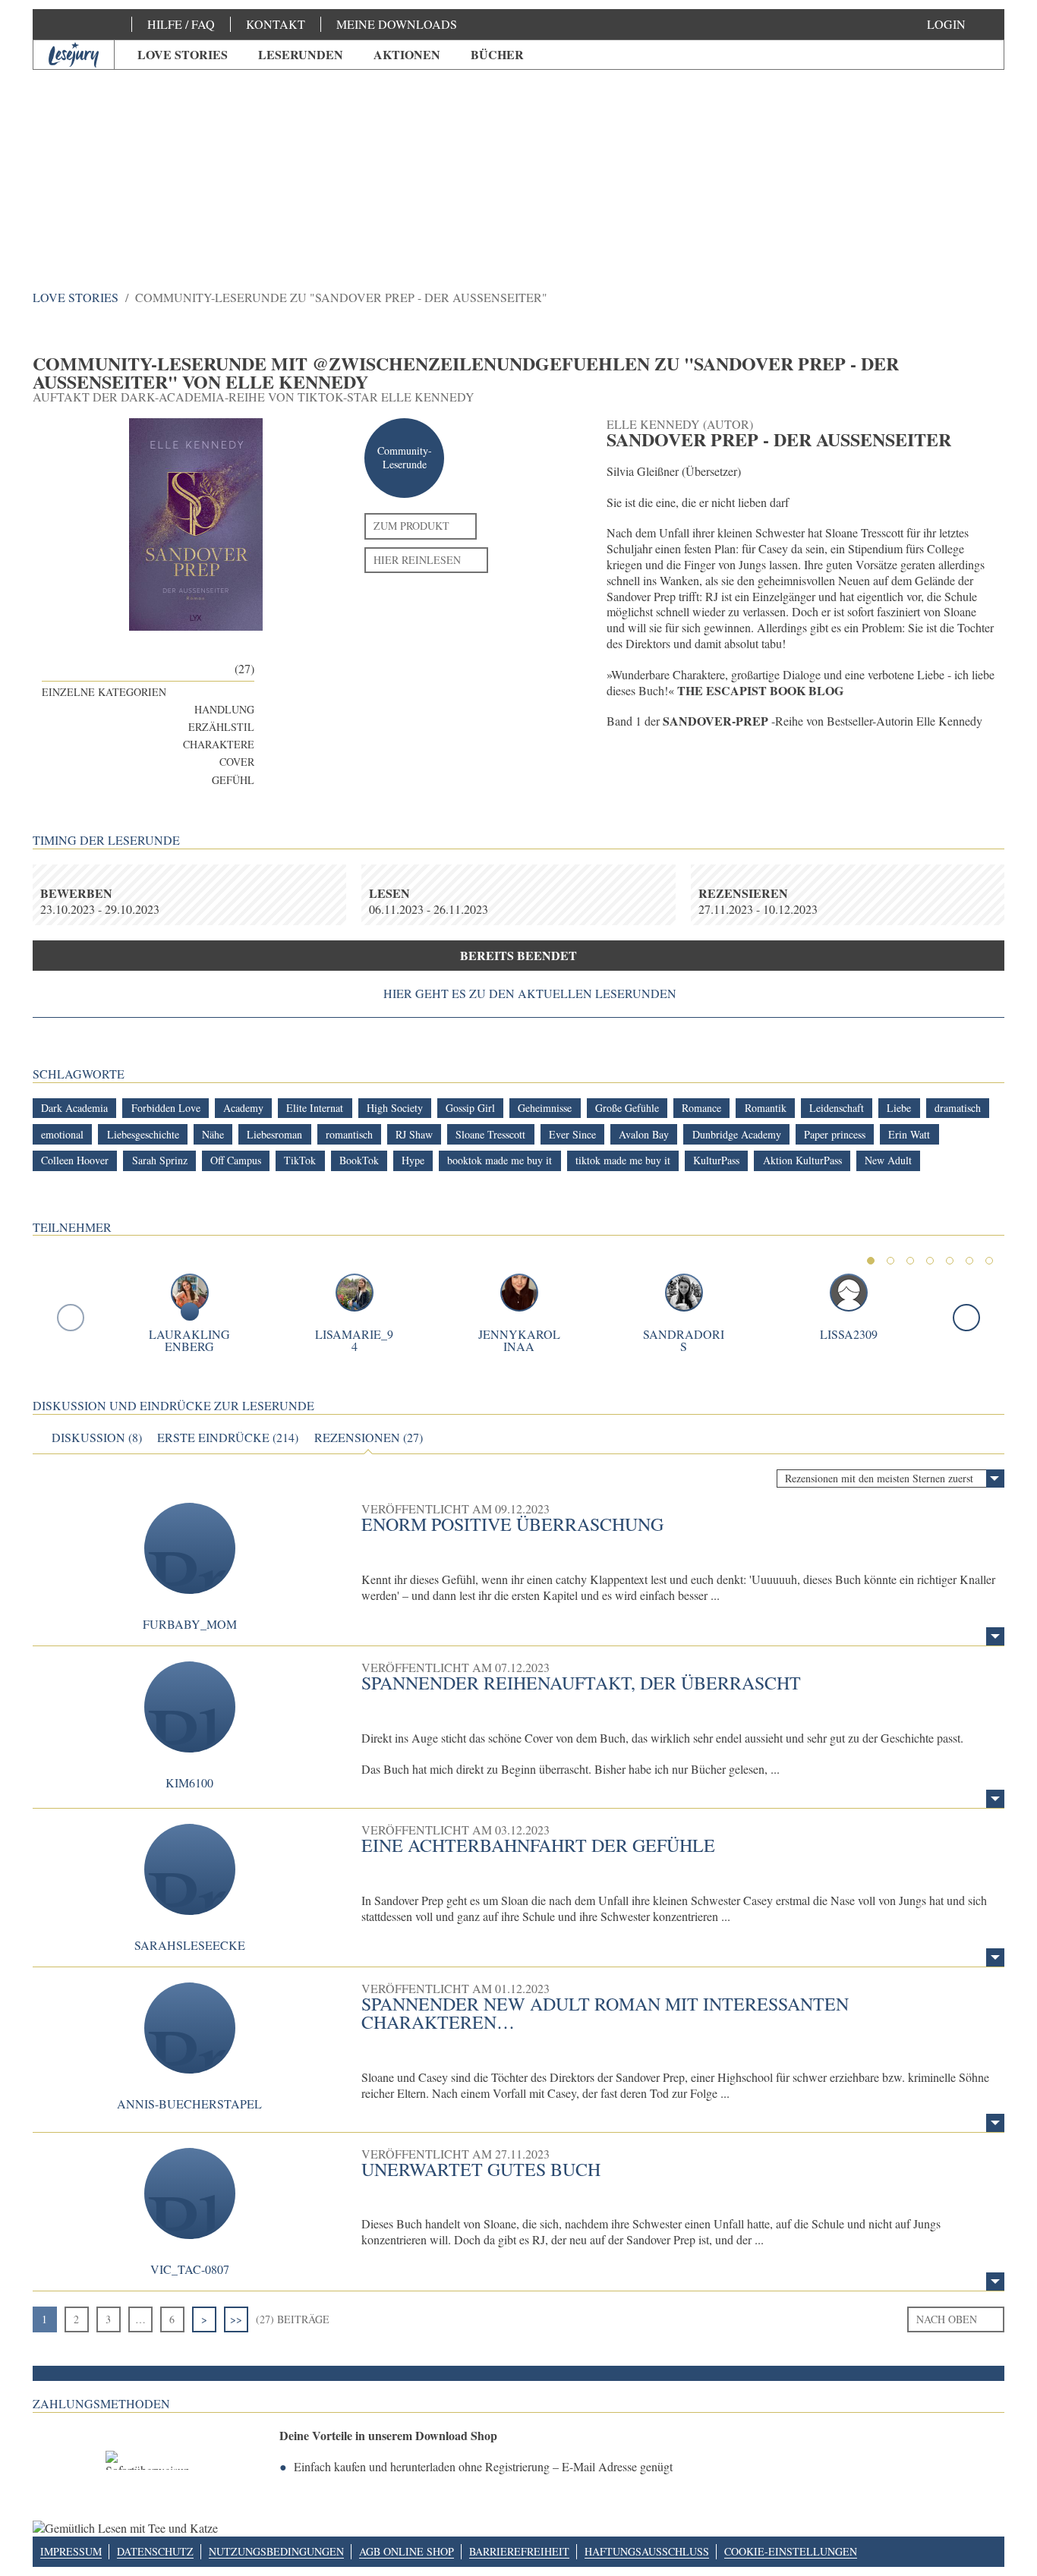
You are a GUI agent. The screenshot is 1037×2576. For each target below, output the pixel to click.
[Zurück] (71, 1318)
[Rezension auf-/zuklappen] (995, 1636)
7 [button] (989, 1261)
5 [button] (950, 1261)
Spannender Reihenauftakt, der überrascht (581, 1683)
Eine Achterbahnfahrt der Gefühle (538, 1845)
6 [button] (969, 1261)
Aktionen (407, 54)
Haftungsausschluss (647, 2551)
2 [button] (890, 1261)
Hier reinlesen (417, 560)
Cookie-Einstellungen (791, 2551)
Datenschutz (155, 2551)
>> (236, 2319)
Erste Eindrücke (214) (228, 1438)
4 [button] (930, 1261)
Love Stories (183, 54)
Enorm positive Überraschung (512, 1524)
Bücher (497, 54)
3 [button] (910, 1261)
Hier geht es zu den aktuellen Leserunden (530, 994)
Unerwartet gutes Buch (481, 2169)
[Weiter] (966, 1318)
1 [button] (871, 1261)
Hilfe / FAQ (181, 24)
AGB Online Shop (407, 2551)
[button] (961, 24)
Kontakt (276, 24)
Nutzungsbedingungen (276, 2551)
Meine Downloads (397, 24)
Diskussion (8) (97, 1438)
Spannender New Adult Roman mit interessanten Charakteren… (605, 2013)
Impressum (71, 2551)
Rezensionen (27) (369, 1438)
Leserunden (301, 54)
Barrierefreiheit (519, 2551)
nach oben (947, 2319)
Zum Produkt (411, 526)
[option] (518, 159)
